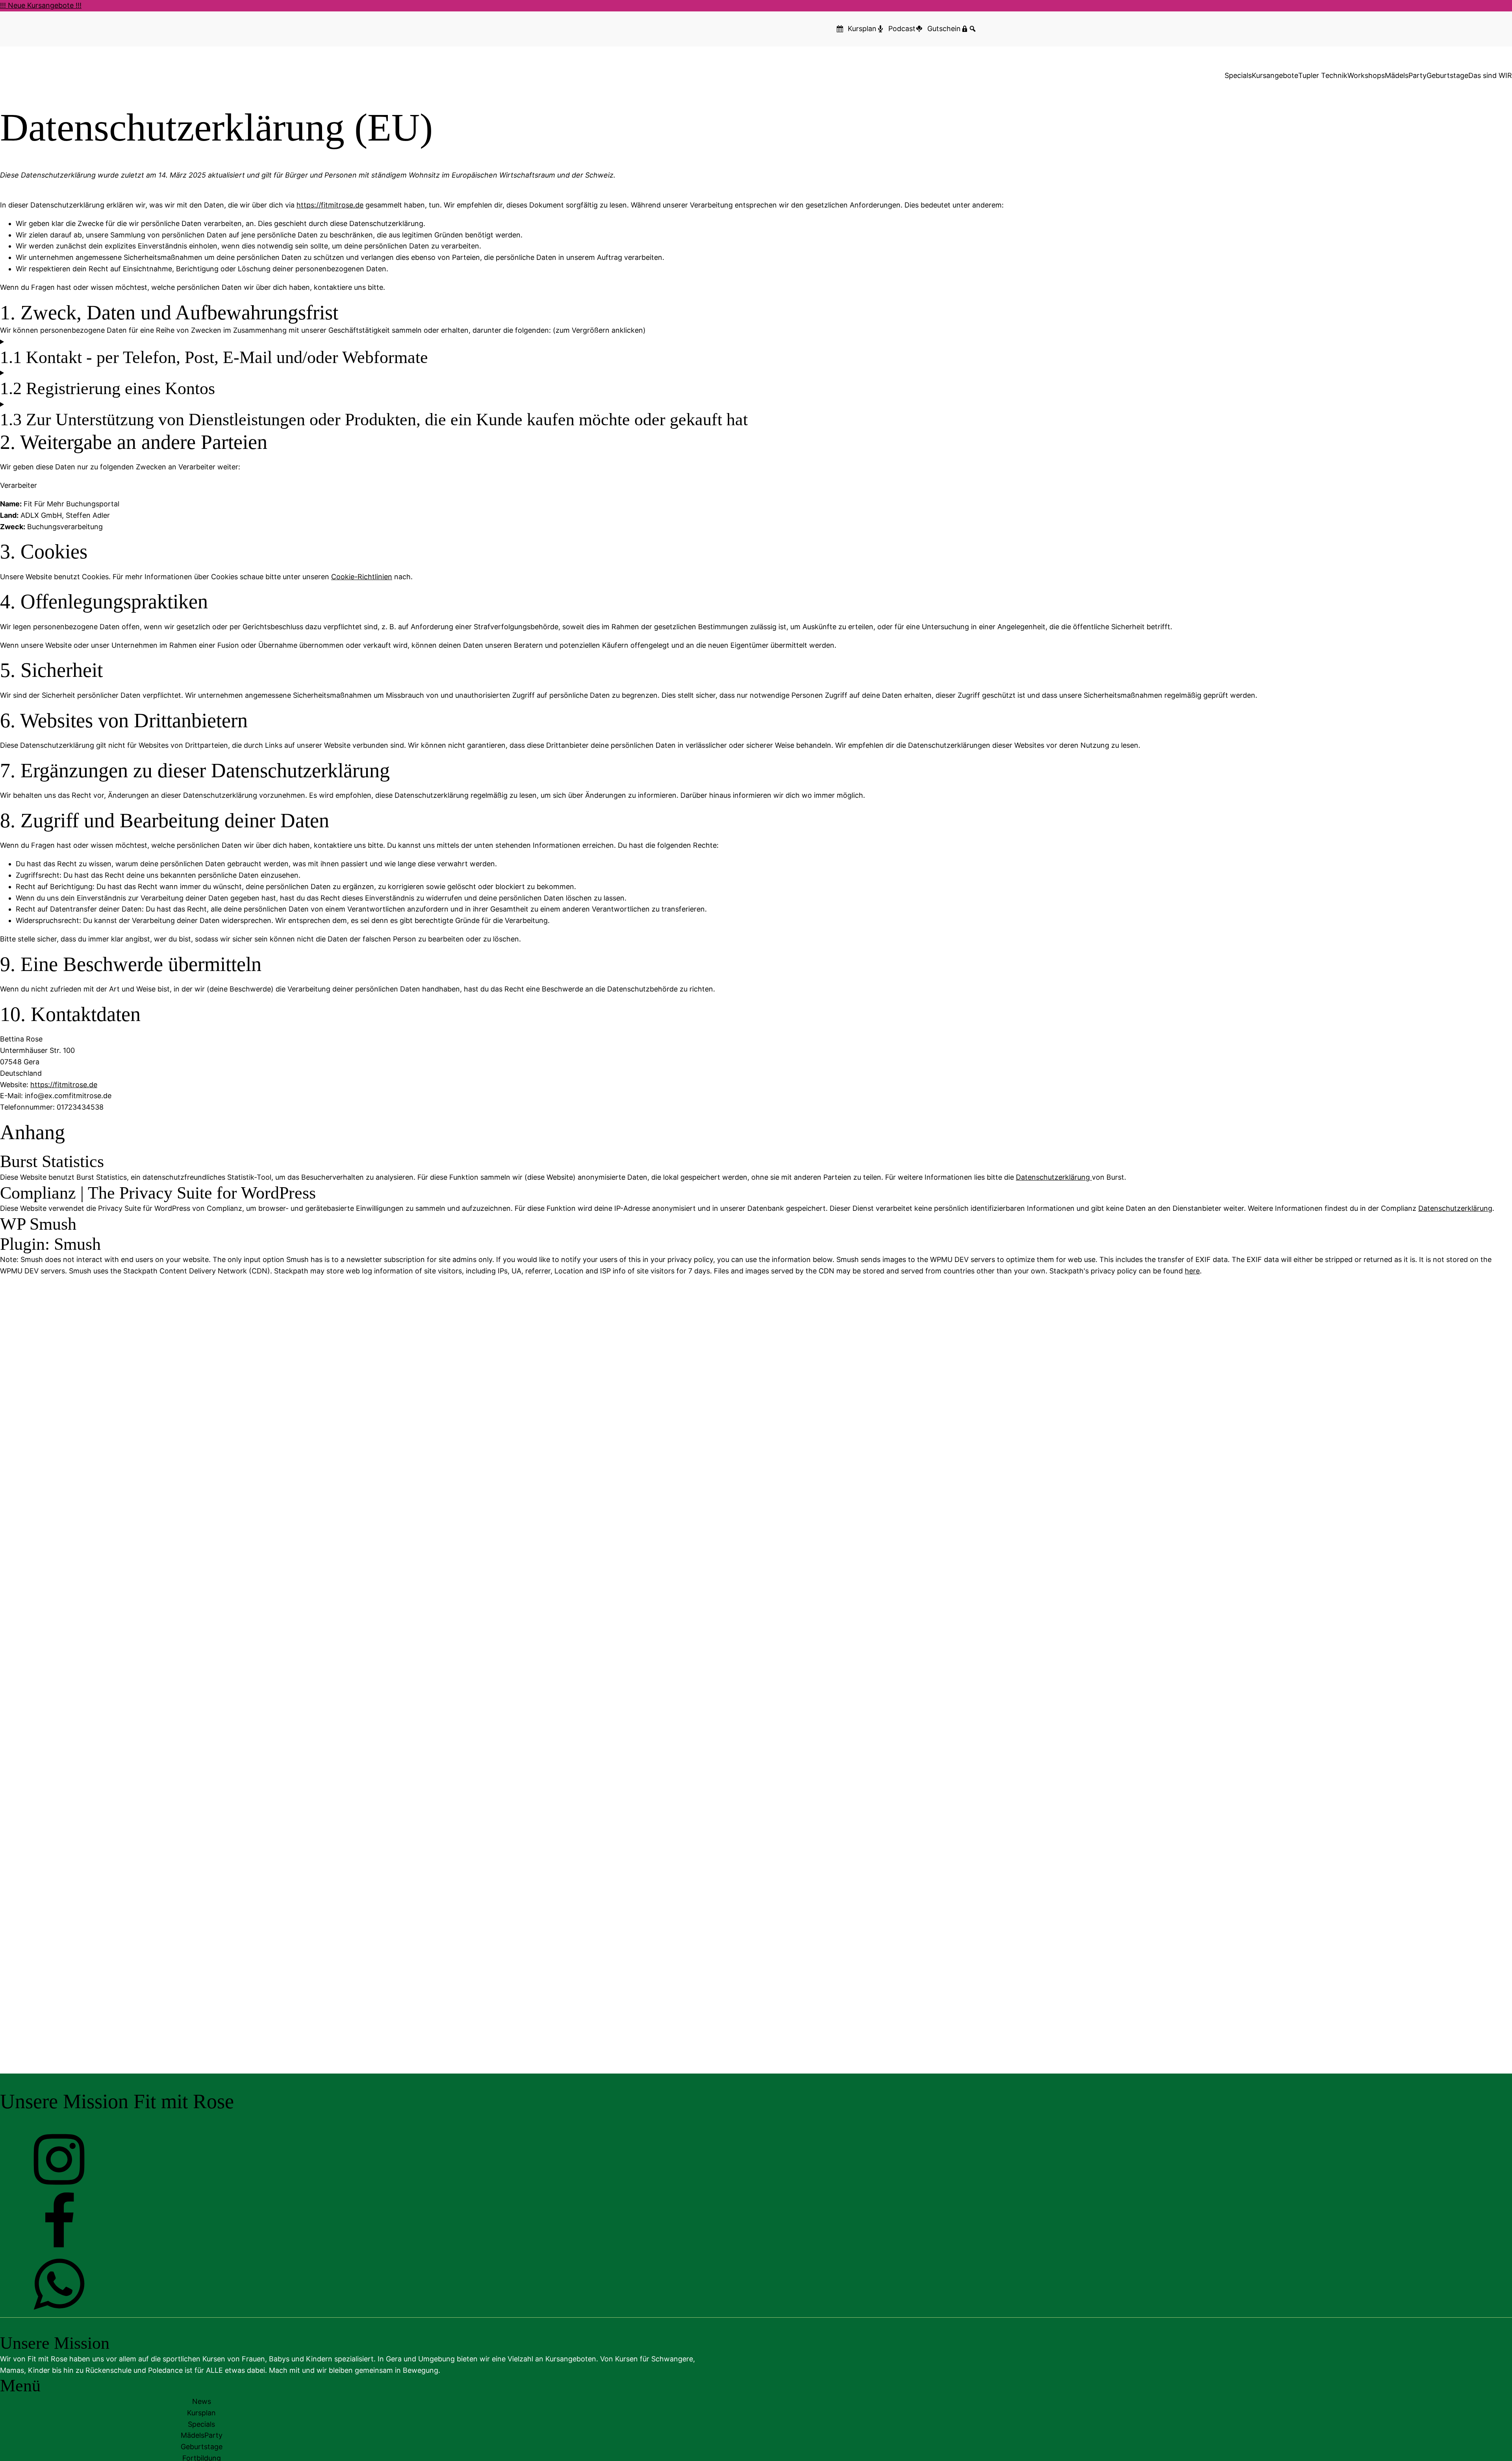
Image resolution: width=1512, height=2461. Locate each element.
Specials (1238, 75)
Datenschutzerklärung (1054, 1177)
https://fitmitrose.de (330, 205)
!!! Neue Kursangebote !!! (41, 5)
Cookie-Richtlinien (362, 577)
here (1192, 1271)
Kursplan (201, 2413)
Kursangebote (1275, 75)
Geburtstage (1447, 75)
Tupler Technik (1323, 75)
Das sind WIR (1490, 75)
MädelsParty (1406, 75)
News (202, 2401)
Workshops (1366, 75)
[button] (59, 2186)
